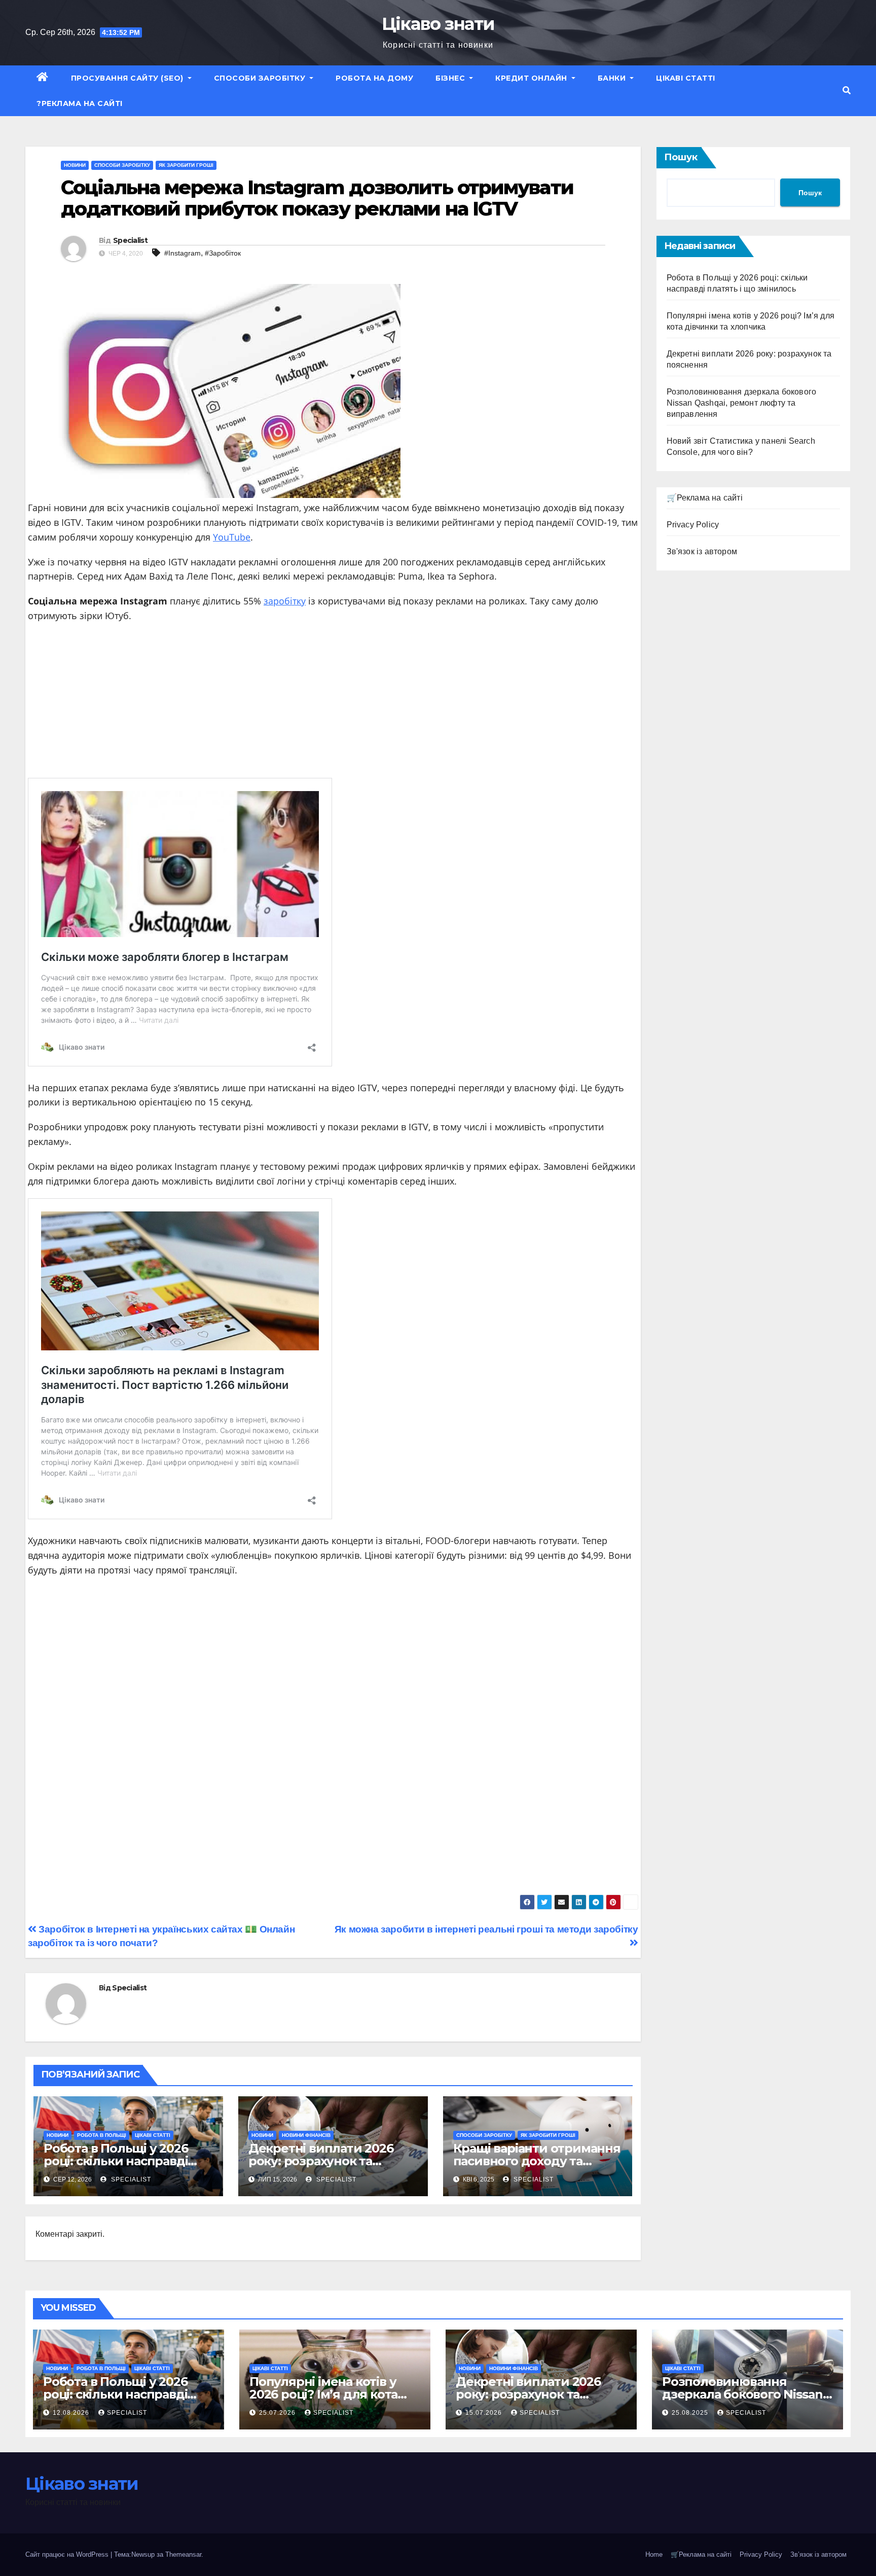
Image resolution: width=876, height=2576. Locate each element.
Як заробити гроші (186, 165)
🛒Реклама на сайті (705, 498)
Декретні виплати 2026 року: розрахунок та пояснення (321, 2161)
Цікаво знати (438, 24)
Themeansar (183, 2554)
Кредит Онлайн (532, 78)
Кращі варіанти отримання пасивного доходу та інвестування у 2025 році (537, 2161)
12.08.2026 (72, 2413)
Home (654, 2554)
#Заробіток (223, 253)
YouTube (232, 537)
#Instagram (182, 253)
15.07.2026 (485, 2413)
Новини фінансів (306, 2135)
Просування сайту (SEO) (129, 78)
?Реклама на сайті (80, 103)
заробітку (285, 601)
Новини (75, 165)
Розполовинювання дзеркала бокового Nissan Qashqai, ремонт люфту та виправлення (742, 403)
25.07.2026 (278, 2413)
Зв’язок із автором (818, 2554)
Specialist (130, 240)
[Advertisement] (333, 704)
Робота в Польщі (102, 2135)
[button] (847, 91)
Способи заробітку (261, 78)
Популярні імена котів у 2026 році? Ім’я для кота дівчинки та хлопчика (323, 2394)
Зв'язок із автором (702, 551)
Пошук (681, 157)
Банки (613, 78)
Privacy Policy (693, 525)
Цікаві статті (686, 78)
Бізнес (451, 78)
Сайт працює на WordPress (68, 2554)
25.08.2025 (691, 2413)
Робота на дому (374, 78)
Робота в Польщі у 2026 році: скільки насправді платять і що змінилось (116, 2161)
